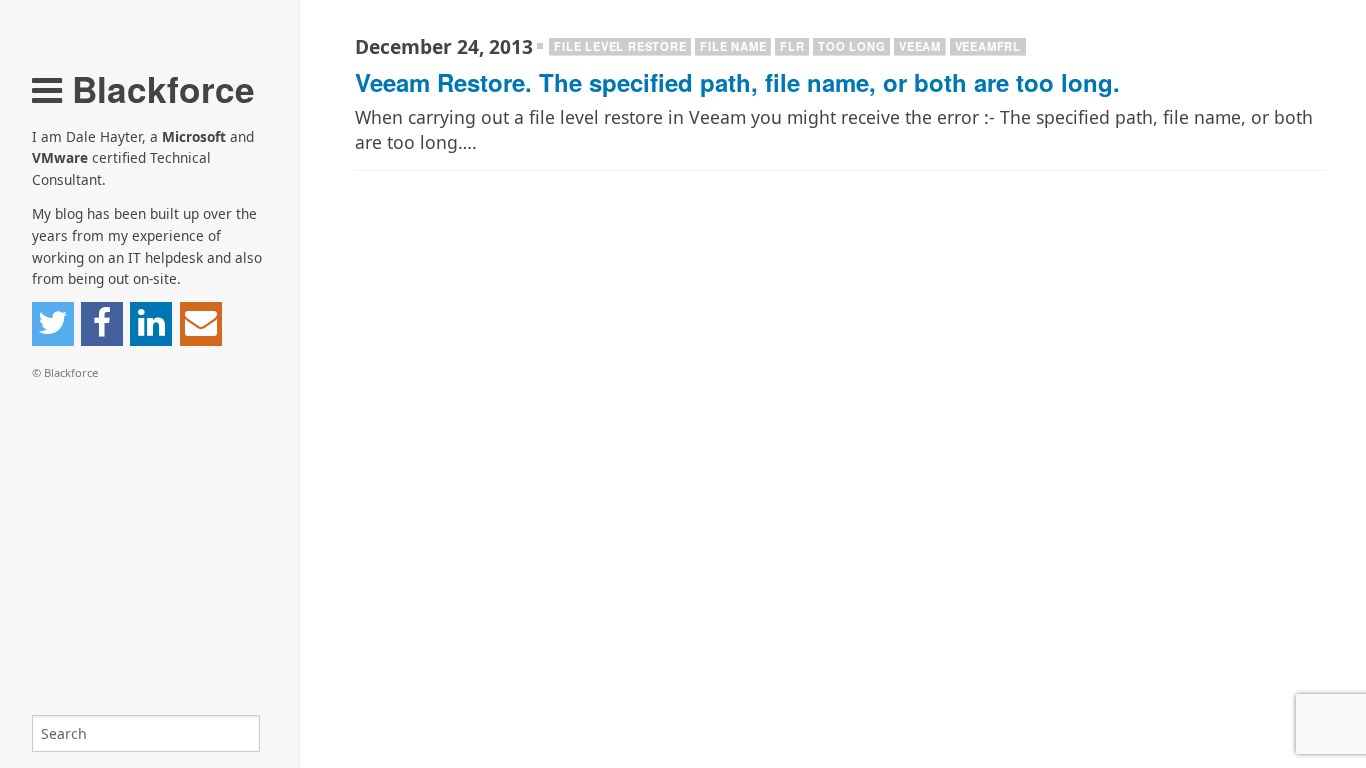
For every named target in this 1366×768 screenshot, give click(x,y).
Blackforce (158, 88)
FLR (792, 46)
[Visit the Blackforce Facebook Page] (102, 324)
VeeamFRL (988, 46)
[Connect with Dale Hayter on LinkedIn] (151, 324)
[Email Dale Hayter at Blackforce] (201, 324)
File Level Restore (620, 46)
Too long (851, 46)
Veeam (920, 46)
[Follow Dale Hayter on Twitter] (53, 324)
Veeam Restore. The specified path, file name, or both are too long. (737, 82)
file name (733, 46)
